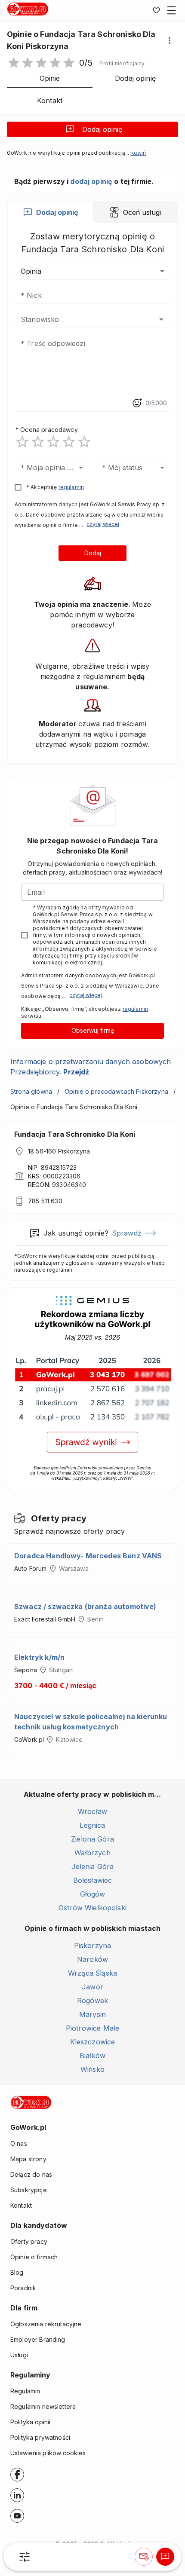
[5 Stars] (84, 442)
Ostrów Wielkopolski (92, 1908)
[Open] (161, 319)
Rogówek (92, 2001)
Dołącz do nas (31, 2174)
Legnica (92, 1825)
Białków (92, 2056)
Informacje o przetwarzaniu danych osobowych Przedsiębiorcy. (91, 1067)
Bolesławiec (93, 1880)
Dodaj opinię (102, 129)
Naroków (92, 1959)
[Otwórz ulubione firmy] (156, 10)
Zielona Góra (92, 1839)
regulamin (71, 487)
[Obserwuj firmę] (144, 2557)
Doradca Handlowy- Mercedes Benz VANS (88, 1556)
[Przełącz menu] (172, 10)
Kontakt (21, 2205)
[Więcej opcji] (170, 40)
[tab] (50, 212)
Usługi (19, 2355)
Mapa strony (28, 2159)
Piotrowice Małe (92, 2028)
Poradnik (23, 2288)
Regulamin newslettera (43, 2406)
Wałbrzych (92, 1853)
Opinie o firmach (34, 2257)
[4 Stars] (69, 442)
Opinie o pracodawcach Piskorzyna (116, 1091)
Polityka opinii (30, 2422)
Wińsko (92, 2069)
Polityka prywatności (40, 2437)
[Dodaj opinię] (165, 2557)
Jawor (92, 1987)
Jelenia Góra (93, 1866)
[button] (122, 64)
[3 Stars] (53, 442)
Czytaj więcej (103, 524)
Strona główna (31, 1091)
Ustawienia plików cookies (48, 2453)
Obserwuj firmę (93, 1030)
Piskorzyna (93, 1946)
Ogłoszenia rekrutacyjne (46, 2324)
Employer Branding (38, 2339)
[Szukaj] (25, 2557)
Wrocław (92, 1811)
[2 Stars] (38, 442)
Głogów (93, 1894)
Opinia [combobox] (31, 271)
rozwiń (138, 153)
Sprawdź (127, 1233)
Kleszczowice (93, 2042)
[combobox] (80, 319)
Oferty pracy (29, 2241)
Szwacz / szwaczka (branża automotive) (85, 1606)
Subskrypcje (29, 2190)
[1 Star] (22, 442)
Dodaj (93, 553)
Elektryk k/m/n (39, 1657)
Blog (17, 2272)
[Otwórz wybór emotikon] (137, 403)
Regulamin (25, 2391)
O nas (19, 2143)
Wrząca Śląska (92, 1973)
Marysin (92, 2014)
